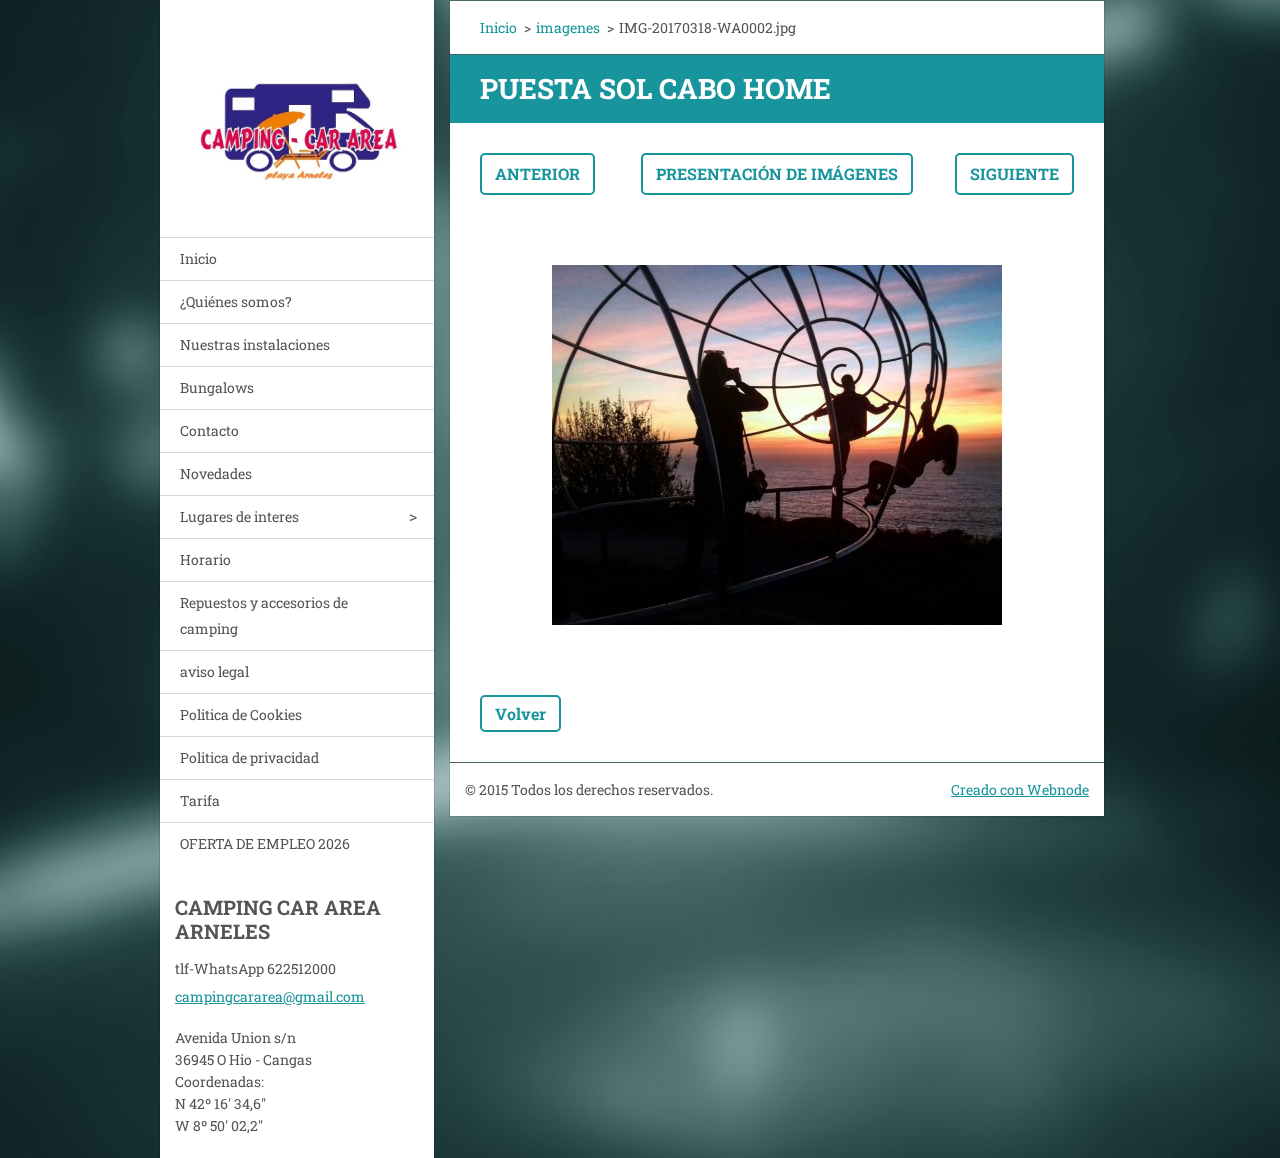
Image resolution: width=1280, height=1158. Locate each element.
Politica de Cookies (241, 714)
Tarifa (200, 800)
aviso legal (214, 671)
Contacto (209, 430)
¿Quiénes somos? (236, 301)
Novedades (216, 473)
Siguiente (1014, 173)
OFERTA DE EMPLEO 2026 (265, 843)
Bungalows (217, 387)
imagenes (568, 27)
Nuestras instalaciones (255, 344)
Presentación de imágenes (777, 173)
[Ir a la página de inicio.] (297, 106)
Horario (205, 559)
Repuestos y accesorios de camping (264, 615)
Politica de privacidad (249, 757)
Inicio (198, 258)
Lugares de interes (239, 516)
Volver (520, 713)
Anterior (537, 173)
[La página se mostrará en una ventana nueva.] (777, 445)
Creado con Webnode (1020, 789)
